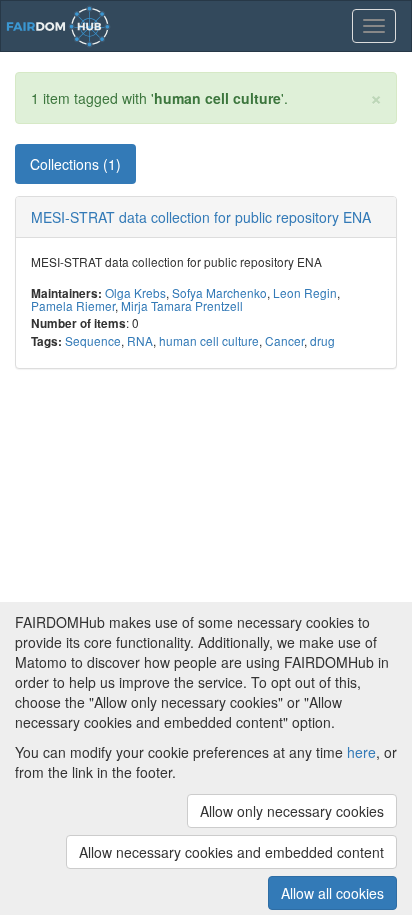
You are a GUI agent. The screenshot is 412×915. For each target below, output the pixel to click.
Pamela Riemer (73, 305)
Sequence (93, 340)
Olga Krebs (135, 292)
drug (322, 340)
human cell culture (209, 340)
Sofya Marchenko (219, 292)
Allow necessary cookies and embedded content (231, 852)
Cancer (284, 340)
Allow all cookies (332, 893)
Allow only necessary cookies (292, 811)
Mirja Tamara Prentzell (182, 305)
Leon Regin (305, 292)
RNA (140, 340)
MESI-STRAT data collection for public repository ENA (201, 217)
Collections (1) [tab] (75, 164)
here (361, 752)
